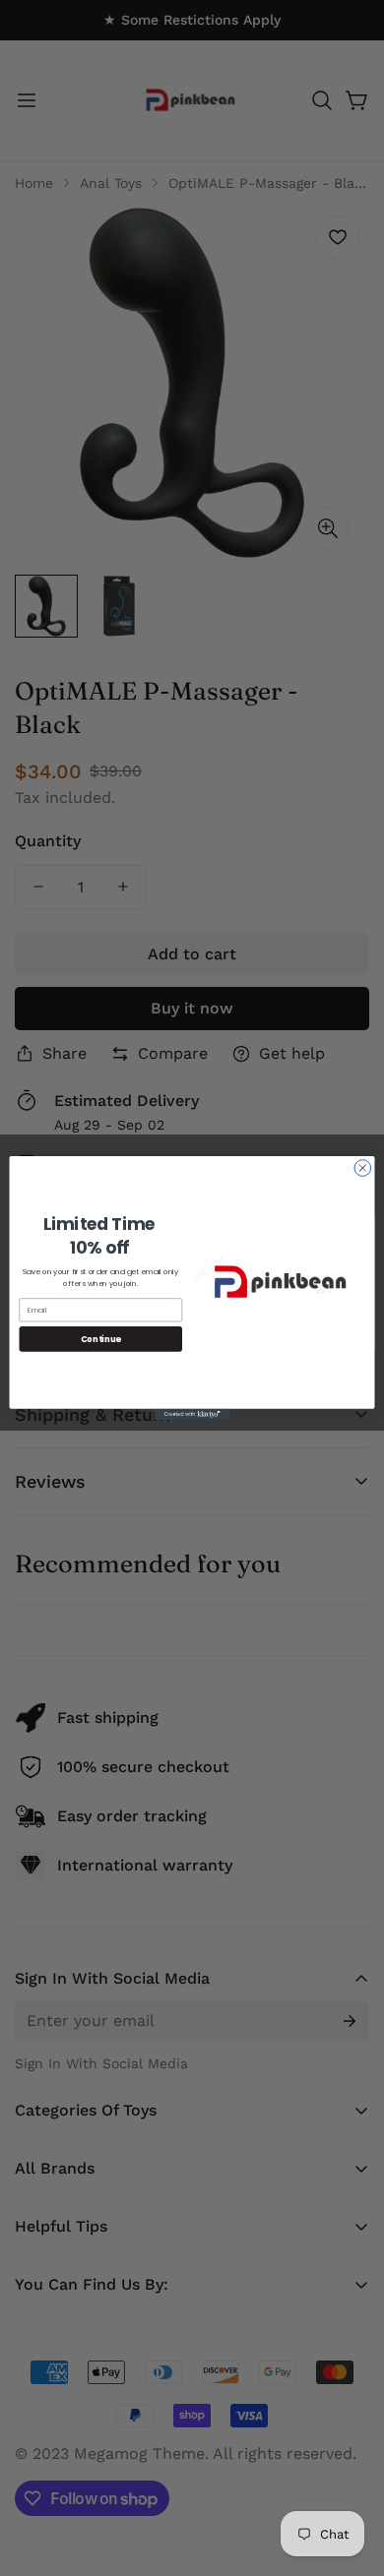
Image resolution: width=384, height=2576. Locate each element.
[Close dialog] (363, 1168)
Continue (101, 1338)
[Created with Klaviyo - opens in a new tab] (192, 1414)
